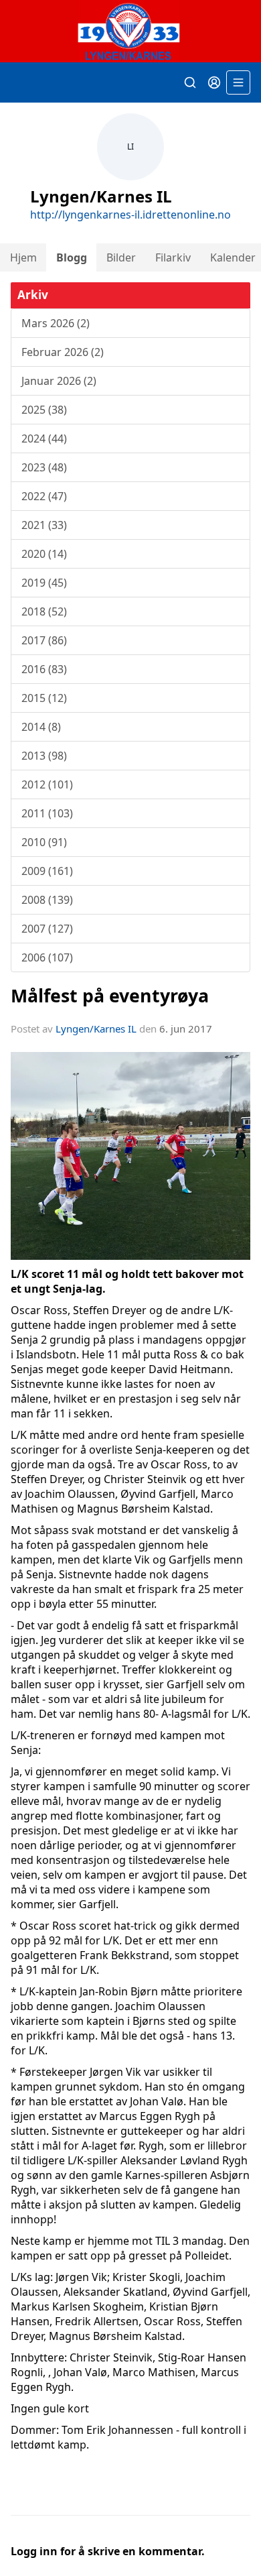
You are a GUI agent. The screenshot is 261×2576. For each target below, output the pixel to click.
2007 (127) (47, 929)
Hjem (23, 257)
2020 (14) (44, 554)
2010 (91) (44, 842)
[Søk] (190, 82)
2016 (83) (44, 669)
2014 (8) (41, 727)
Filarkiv (173, 257)
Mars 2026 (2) (56, 323)
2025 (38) (44, 410)
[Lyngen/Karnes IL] (130, 31)
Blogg (72, 257)
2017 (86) (44, 640)
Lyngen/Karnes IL (96, 1029)
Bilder (121, 257)
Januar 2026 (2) (59, 381)
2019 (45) (44, 583)
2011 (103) (47, 813)
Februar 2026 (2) (63, 352)
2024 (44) (44, 438)
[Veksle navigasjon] (238, 82)
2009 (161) (47, 871)
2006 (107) (47, 957)
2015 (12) (44, 698)
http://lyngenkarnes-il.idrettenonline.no (130, 215)
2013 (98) (44, 756)
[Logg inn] (214, 82)
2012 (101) (47, 784)
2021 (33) (44, 525)
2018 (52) (44, 611)
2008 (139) (47, 900)
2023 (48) (44, 467)
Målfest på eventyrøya (110, 995)
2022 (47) (44, 496)
